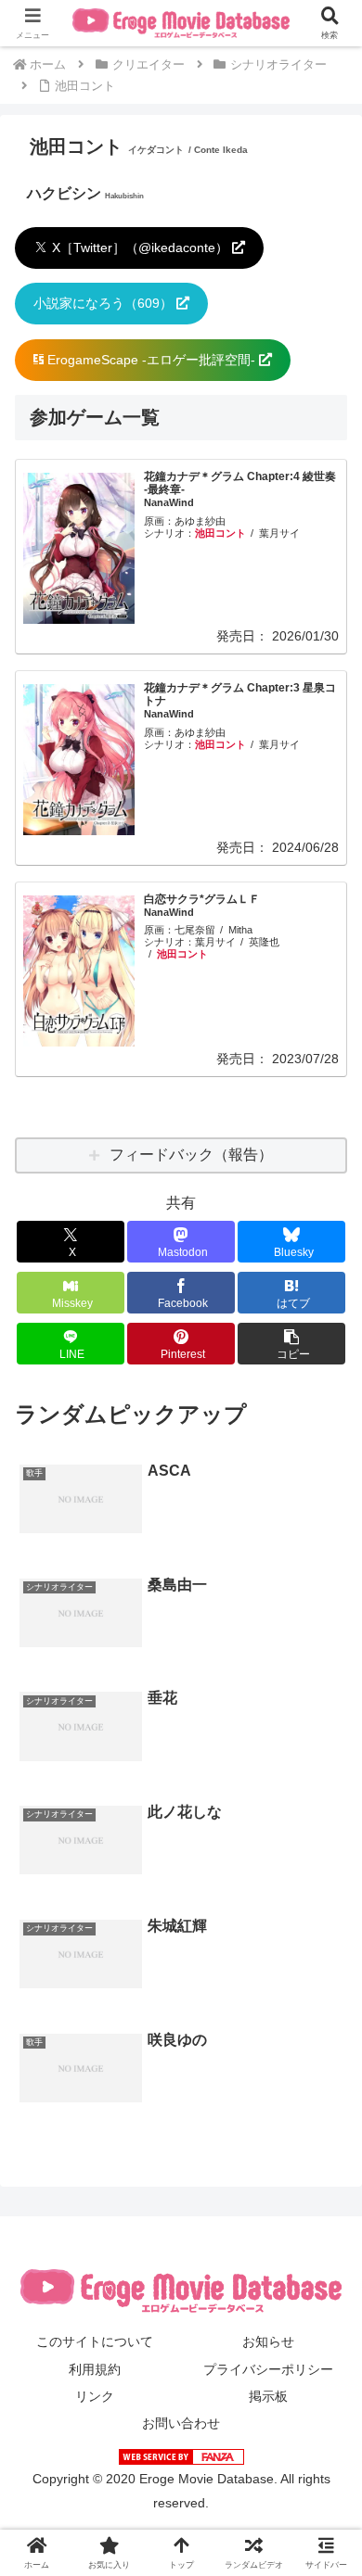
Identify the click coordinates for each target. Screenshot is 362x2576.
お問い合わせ (181, 2423)
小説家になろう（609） (105, 303)
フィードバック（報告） (191, 1155)
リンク (95, 2396)
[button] (291, 1344)
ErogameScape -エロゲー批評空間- (151, 360)
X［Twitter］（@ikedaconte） (140, 247)
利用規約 (95, 2369)
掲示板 (268, 2396)
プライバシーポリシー (268, 2369)
